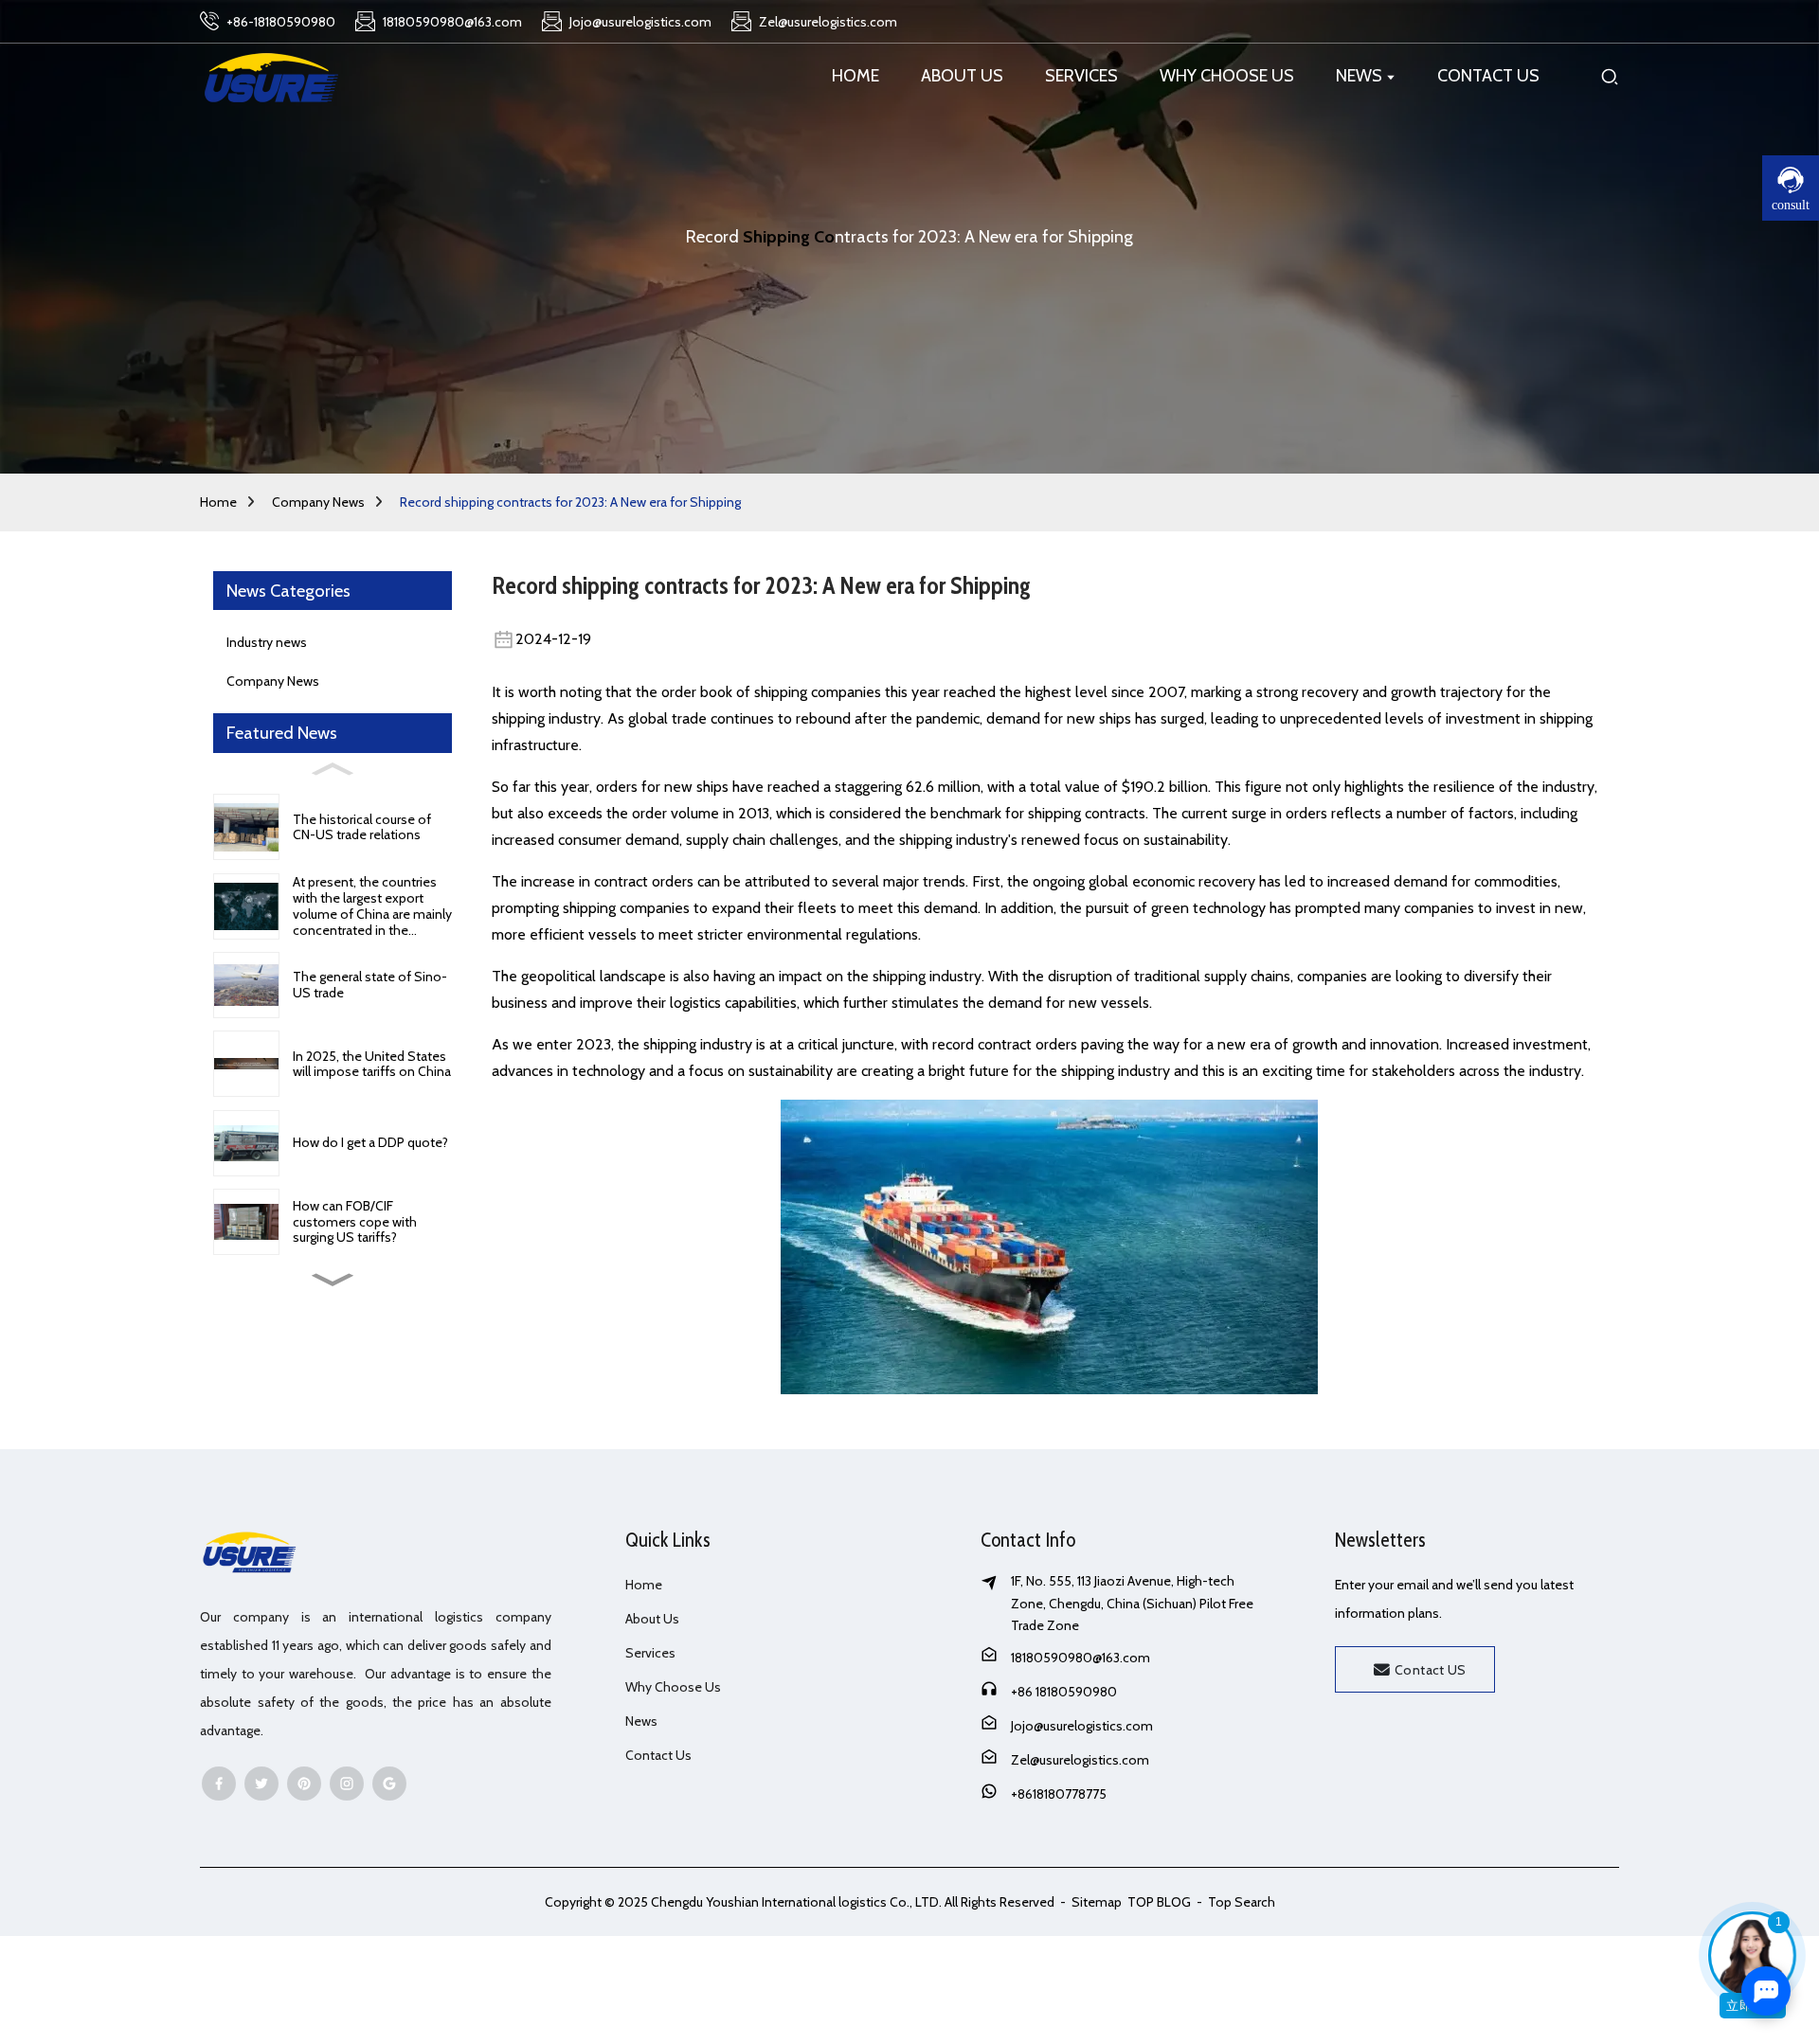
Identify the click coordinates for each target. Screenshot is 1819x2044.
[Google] (389, 1784)
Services (650, 1653)
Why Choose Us (673, 1687)
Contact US (1431, 1670)
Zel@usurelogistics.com (1080, 1760)
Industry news (267, 642)
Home (218, 502)
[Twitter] (261, 1784)
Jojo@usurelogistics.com (1082, 1726)
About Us (652, 1619)
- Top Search (1234, 1902)
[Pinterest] (304, 1784)
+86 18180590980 (1064, 1692)
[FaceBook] (219, 1784)
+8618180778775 (1059, 1794)
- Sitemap (1090, 1902)
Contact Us (658, 1755)
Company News (318, 502)
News (641, 1721)
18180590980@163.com (1081, 1658)
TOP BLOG (1161, 1902)
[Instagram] (347, 1784)
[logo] (271, 76)
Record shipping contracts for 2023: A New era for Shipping (570, 502)
